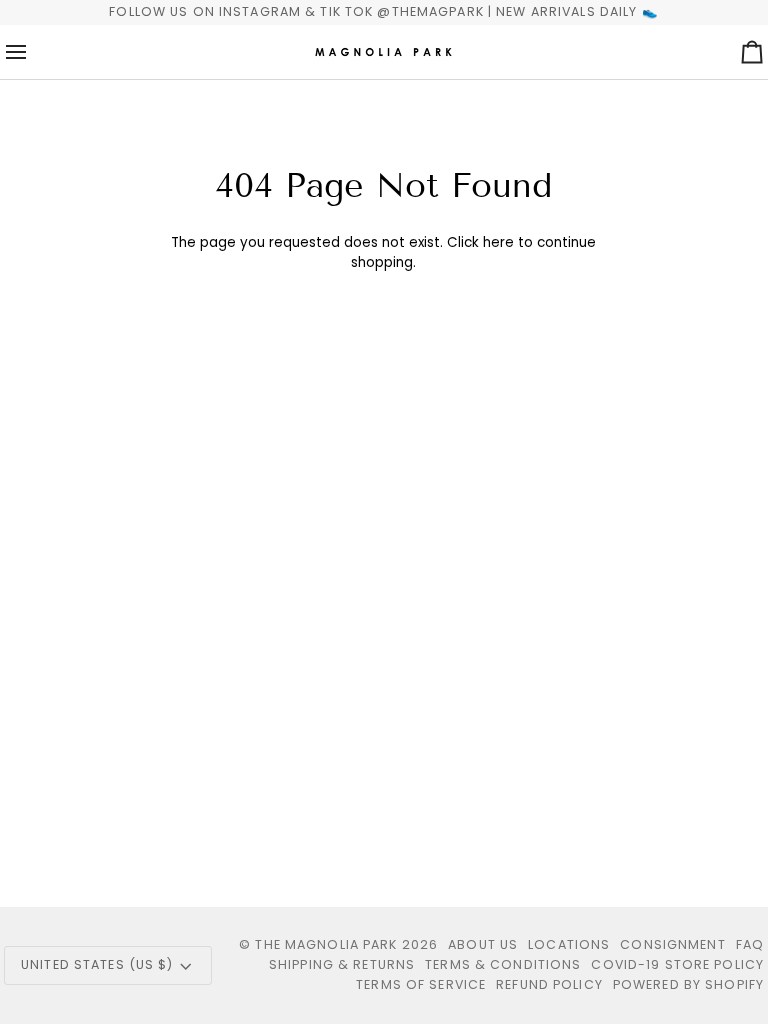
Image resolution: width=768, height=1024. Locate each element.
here (498, 242)
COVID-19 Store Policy (677, 964)
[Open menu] (34, 52)
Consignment (672, 944)
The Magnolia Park (326, 944)
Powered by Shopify (688, 984)
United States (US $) (97, 964)
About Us (483, 944)
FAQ (750, 944)
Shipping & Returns (342, 964)
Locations (569, 944)
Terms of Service (421, 984)
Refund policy (549, 984)
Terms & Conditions (503, 964)
